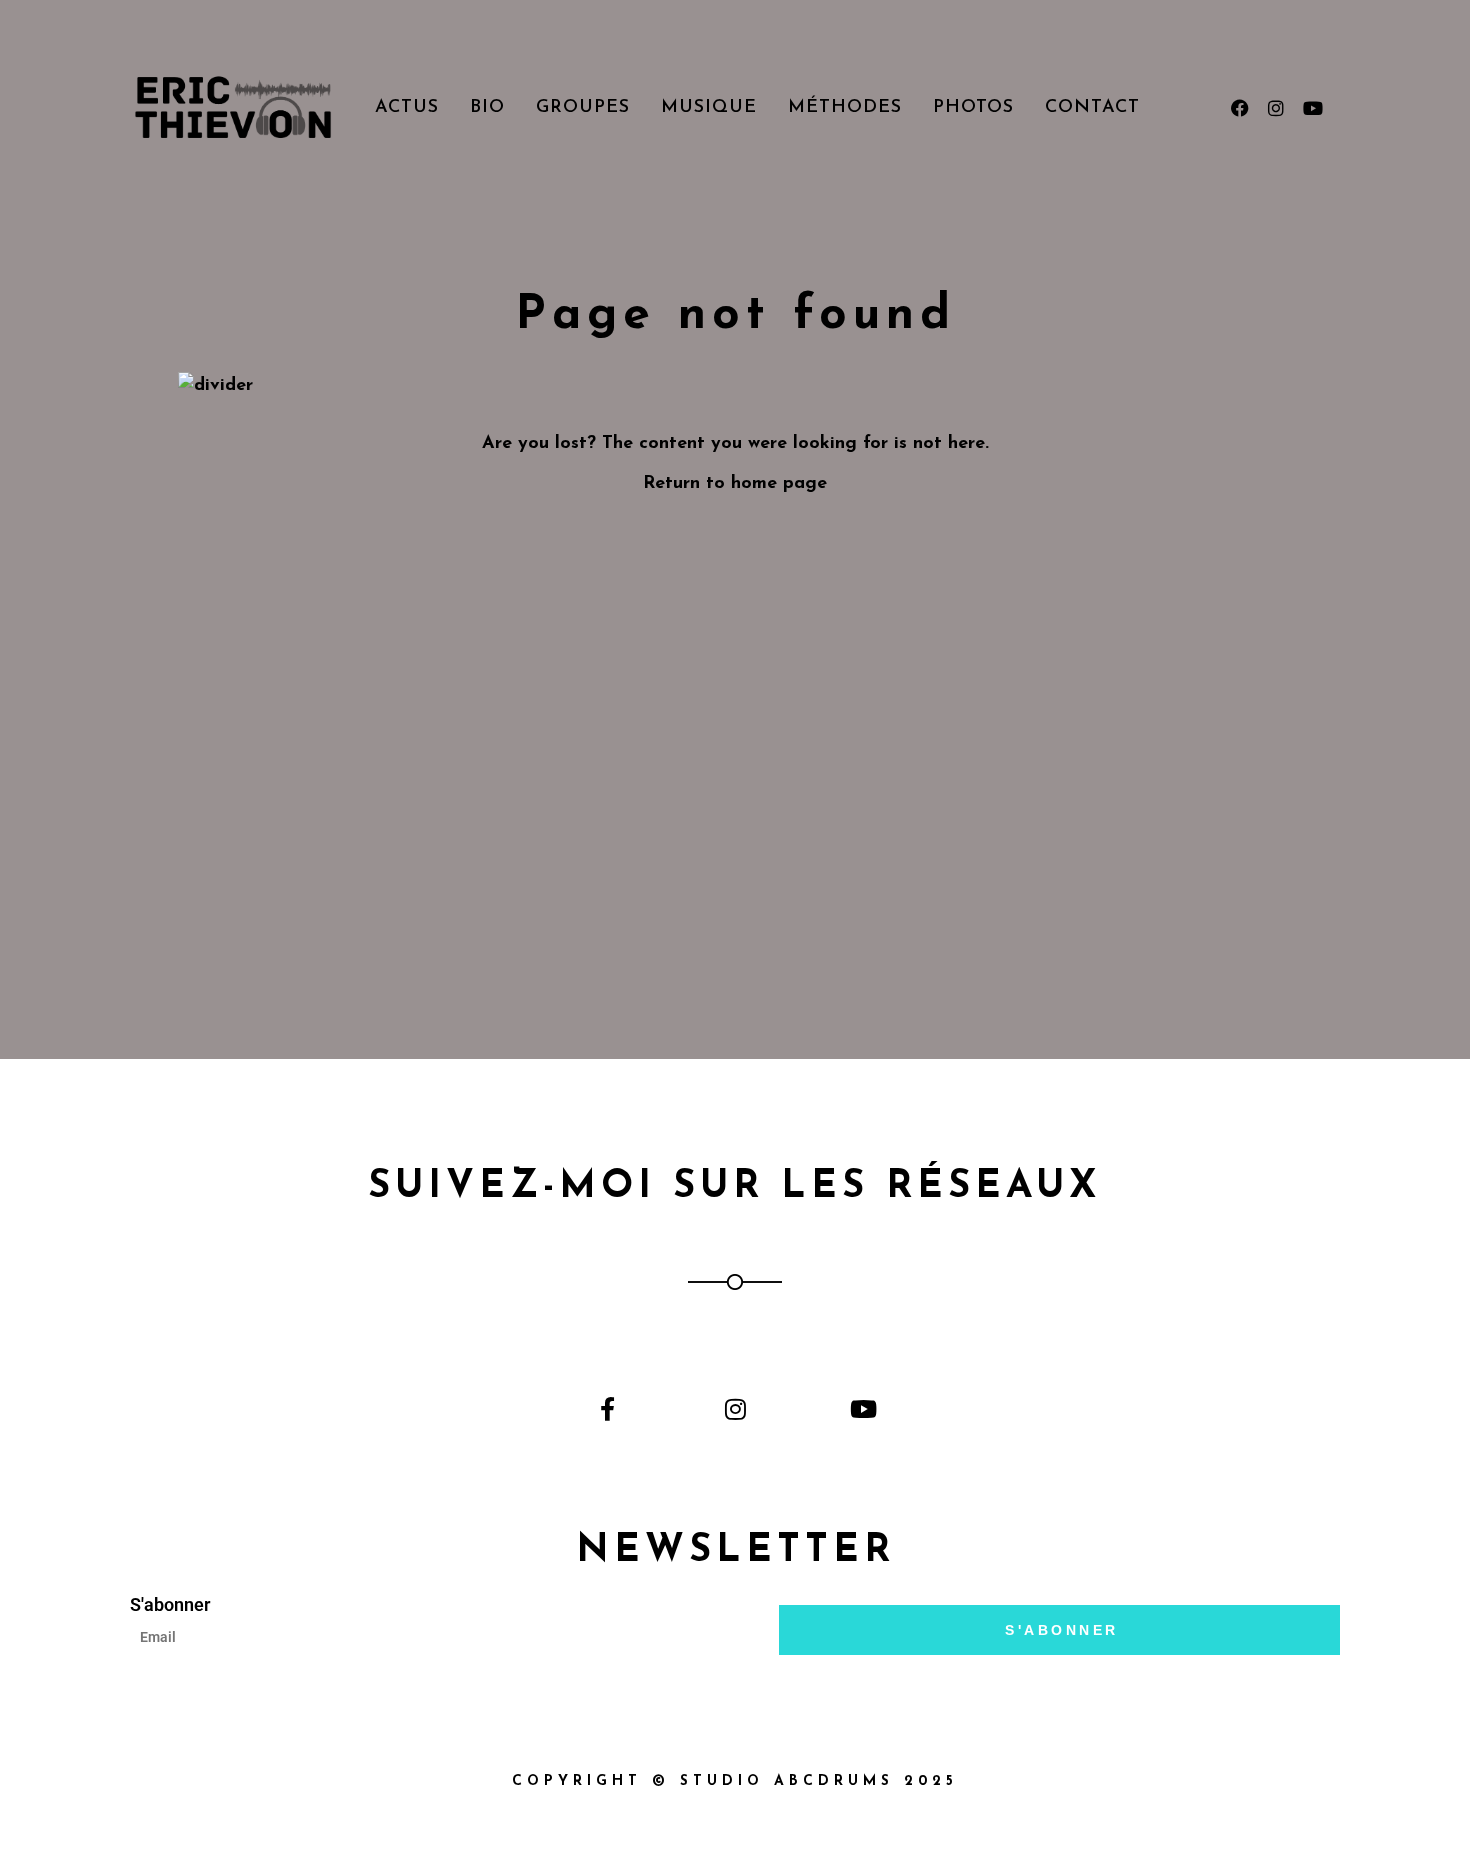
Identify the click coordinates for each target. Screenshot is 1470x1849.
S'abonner (170, 1604)
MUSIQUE (709, 108)
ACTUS (407, 108)
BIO (487, 108)
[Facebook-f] (607, 1408)
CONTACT (1092, 108)
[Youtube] (1312, 108)
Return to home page (735, 484)
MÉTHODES (845, 108)
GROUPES (583, 108)
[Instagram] (1276, 108)
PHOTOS (973, 108)
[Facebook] (1240, 108)
